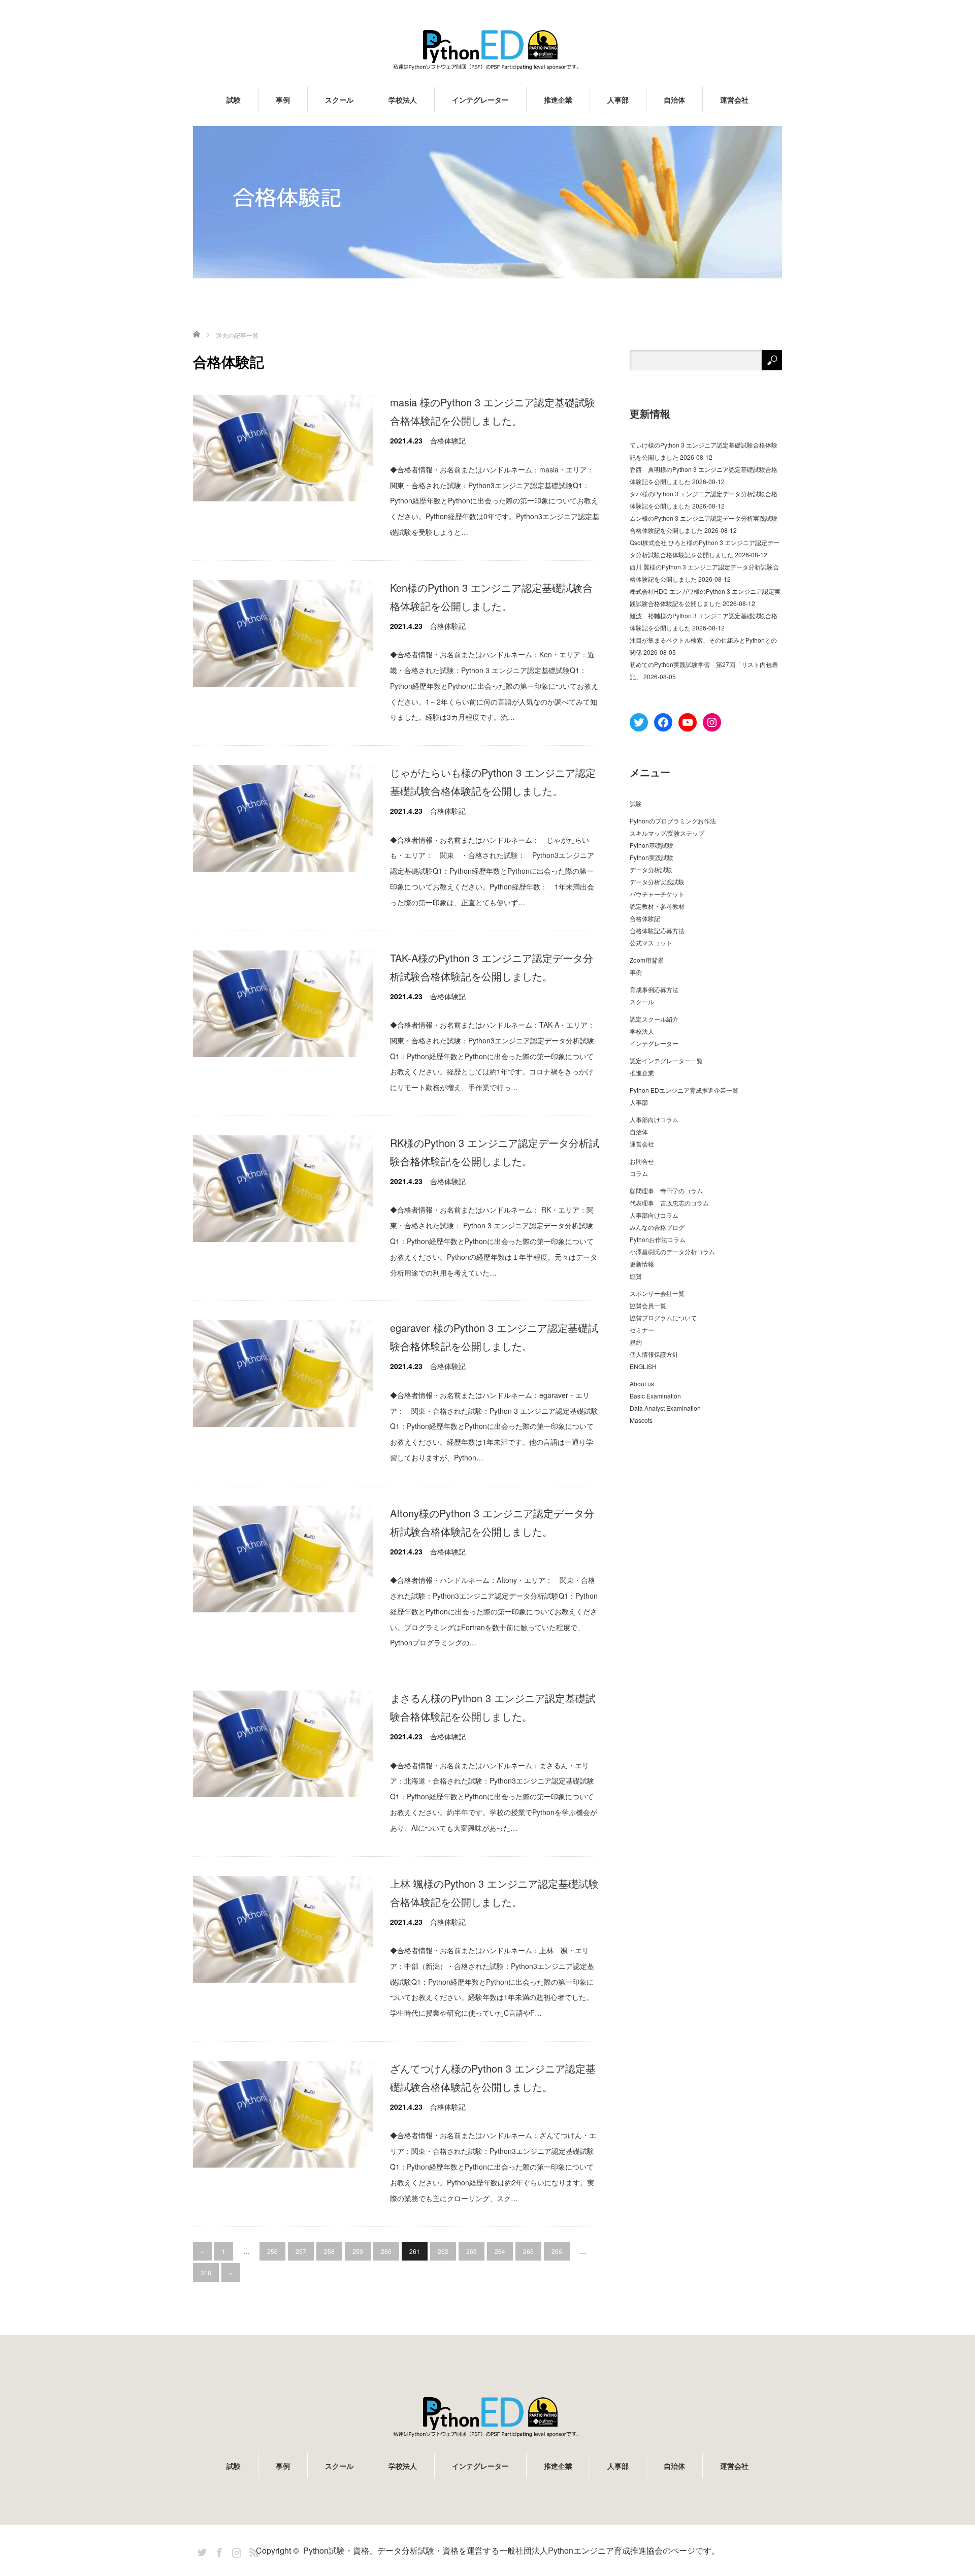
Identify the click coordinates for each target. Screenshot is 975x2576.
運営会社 (734, 100)
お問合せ (642, 1161)
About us (642, 1384)
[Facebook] (218, 2551)
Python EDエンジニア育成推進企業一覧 (684, 1090)
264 (500, 2251)
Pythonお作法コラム (658, 1239)
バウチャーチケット (657, 894)
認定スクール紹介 (654, 1019)
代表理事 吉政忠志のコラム (669, 1203)
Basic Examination (655, 1396)
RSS (252, 2551)
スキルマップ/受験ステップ (667, 833)
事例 (283, 100)
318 (206, 2272)
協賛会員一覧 (648, 1305)
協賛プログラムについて (663, 1317)
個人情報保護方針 (654, 1354)
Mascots (641, 1420)
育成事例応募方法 (654, 989)
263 (472, 2251)
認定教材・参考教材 (657, 906)
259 (358, 2251)
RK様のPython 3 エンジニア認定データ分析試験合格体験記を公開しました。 (495, 1152)
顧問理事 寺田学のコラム (666, 1190)
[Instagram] (235, 2551)
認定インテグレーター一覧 (666, 1060)
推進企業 (558, 100)
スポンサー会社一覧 (657, 1293)
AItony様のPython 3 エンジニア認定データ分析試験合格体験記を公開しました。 (492, 1522)
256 (272, 2251)
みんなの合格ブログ (657, 1227)
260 (386, 2251)
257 (301, 2251)
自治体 (674, 100)
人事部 (618, 100)
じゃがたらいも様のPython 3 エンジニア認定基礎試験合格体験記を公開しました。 (493, 782)
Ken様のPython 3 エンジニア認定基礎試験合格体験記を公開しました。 (491, 597)
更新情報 (642, 1264)
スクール (339, 100)
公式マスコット (651, 943)
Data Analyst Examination (665, 1408)
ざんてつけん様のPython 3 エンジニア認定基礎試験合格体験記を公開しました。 (493, 2077)
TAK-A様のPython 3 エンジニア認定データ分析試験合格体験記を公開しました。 (492, 967)
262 (443, 2251)
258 (329, 2251)
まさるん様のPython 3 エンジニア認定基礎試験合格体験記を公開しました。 (493, 1707)
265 (528, 2251)
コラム (639, 1173)
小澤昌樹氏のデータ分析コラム (672, 1251)
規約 (636, 1342)
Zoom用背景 (647, 960)
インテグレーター (480, 100)
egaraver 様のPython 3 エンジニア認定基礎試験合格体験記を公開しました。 (494, 1337)
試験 (234, 100)
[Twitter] (201, 2551)
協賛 (636, 1276)
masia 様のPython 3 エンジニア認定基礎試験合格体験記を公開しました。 (493, 411)
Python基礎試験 (652, 845)
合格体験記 (448, 440)
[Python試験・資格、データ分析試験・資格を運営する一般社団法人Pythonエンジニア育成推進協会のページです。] (487, 50)
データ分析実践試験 (657, 882)
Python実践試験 (652, 857)
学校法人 (403, 100)
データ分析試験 (651, 869)
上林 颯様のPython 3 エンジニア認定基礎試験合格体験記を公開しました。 (494, 1893)
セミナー (642, 1330)
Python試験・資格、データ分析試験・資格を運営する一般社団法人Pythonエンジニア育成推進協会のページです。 (511, 2550)
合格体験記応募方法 (657, 930)
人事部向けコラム (654, 1119)
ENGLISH (643, 1366)
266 (557, 2251)
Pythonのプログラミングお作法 (673, 821)
